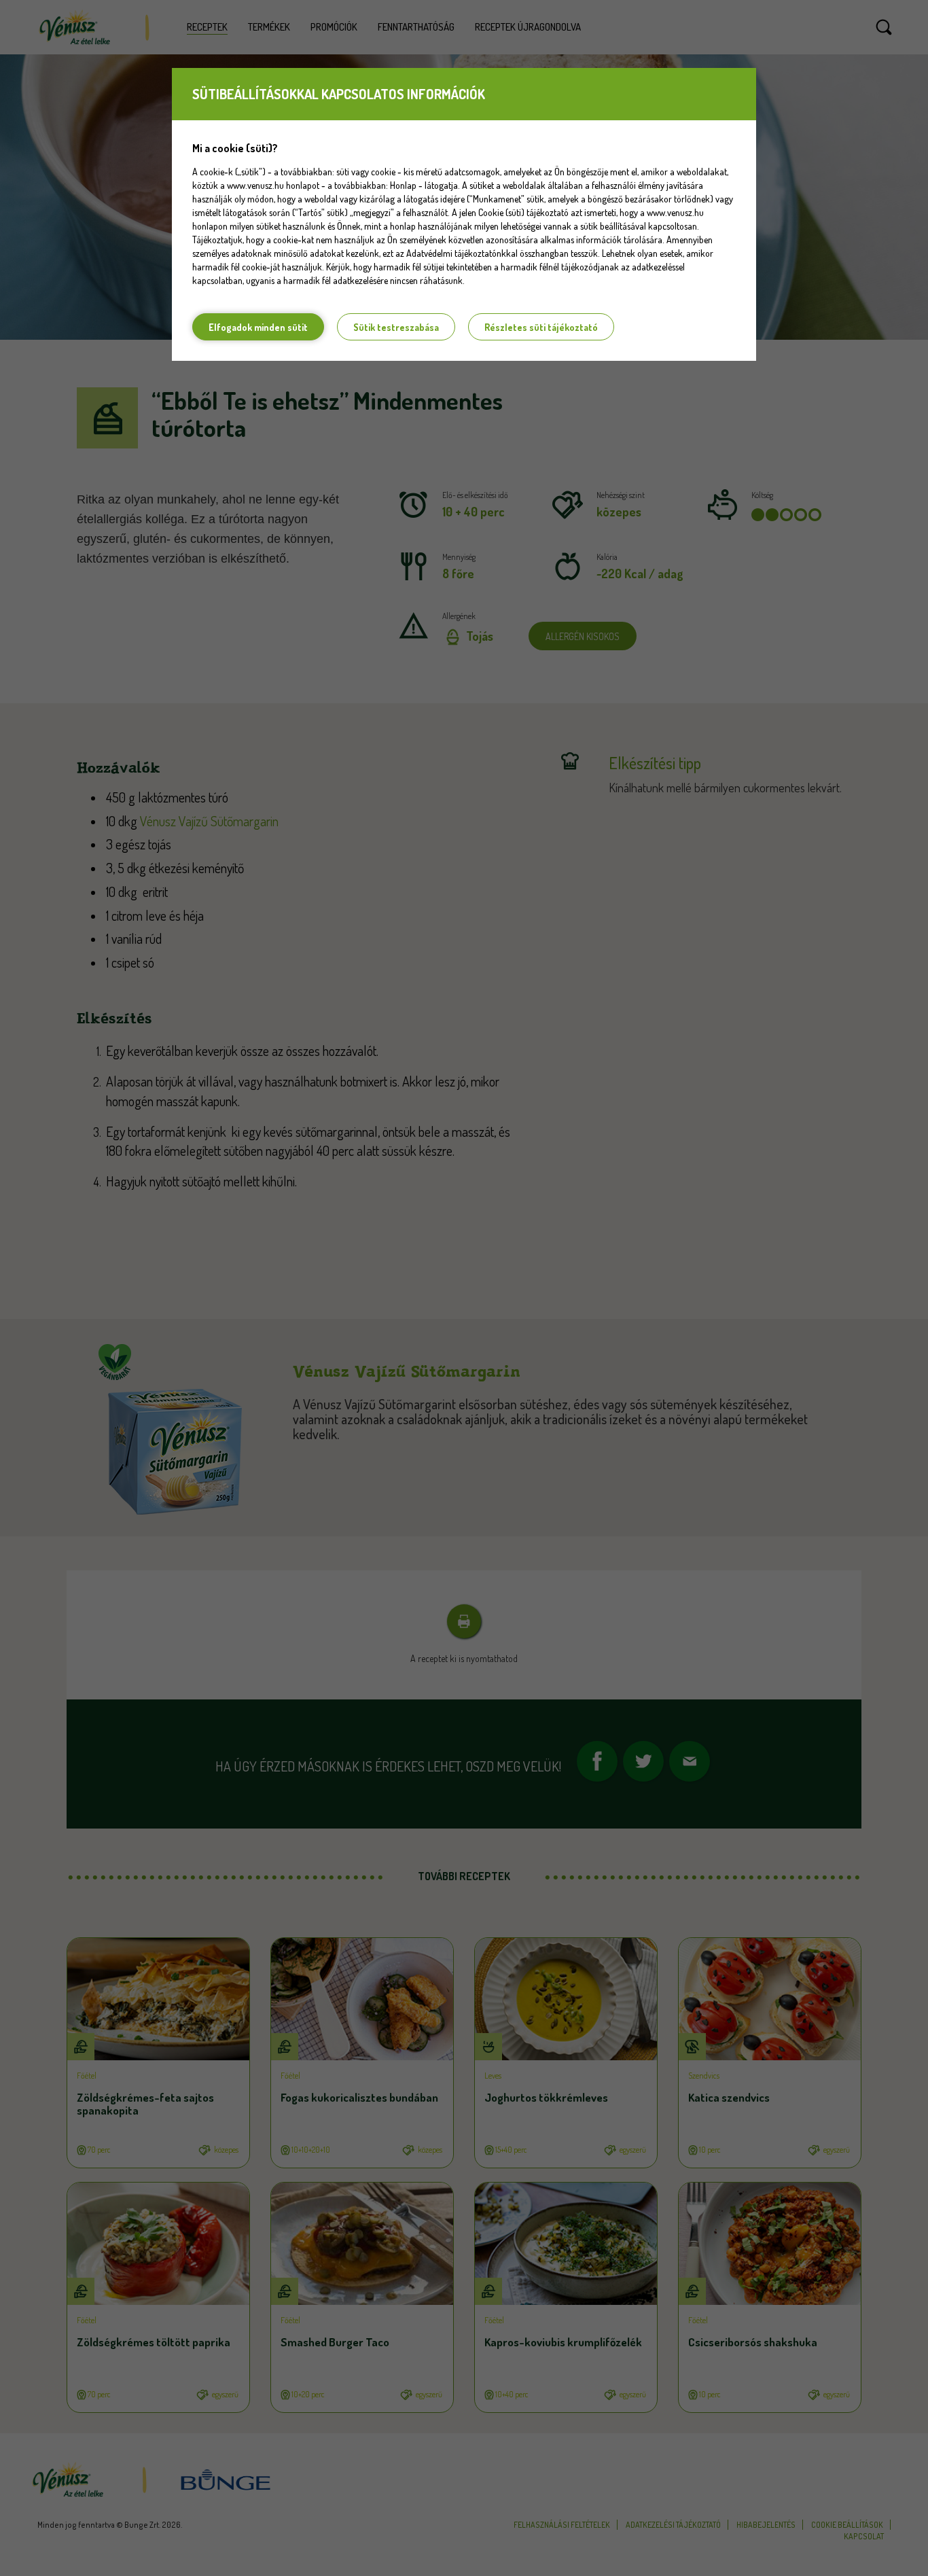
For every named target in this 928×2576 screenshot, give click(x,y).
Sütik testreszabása (396, 327)
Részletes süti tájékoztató (541, 327)
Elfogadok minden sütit (258, 327)
